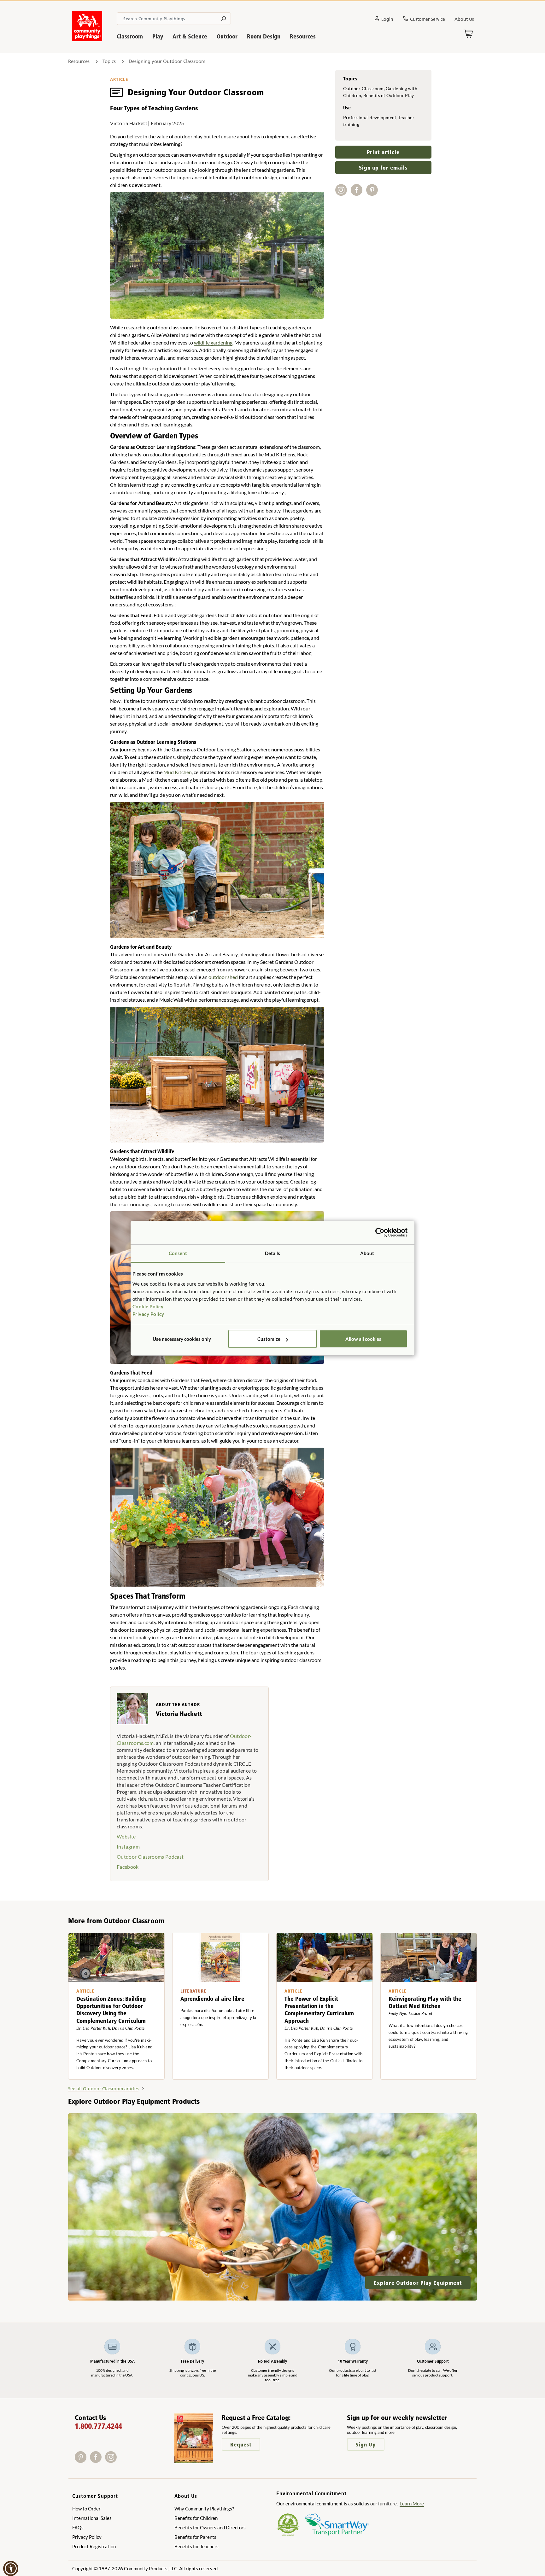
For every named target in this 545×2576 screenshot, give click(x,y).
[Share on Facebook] (358, 193)
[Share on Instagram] (343, 193)
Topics (109, 61)
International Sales (92, 2518)
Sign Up (366, 2444)
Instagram (128, 1847)
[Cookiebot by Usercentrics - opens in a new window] (380, 1232)
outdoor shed (223, 977)
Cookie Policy (148, 1306)
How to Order (86, 2509)
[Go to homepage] (87, 39)
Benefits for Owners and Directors (210, 2527)
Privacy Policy (148, 1314)
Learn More (412, 2504)
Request (241, 2444)
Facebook (128, 1867)
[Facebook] (97, 2461)
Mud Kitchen (178, 772)
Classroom (130, 36)
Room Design (264, 36)
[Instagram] (112, 2461)
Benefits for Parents (195, 2537)
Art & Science (190, 36)
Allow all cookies (363, 1339)
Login (387, 19)
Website (126, 1836)
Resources (303, 36)
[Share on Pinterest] (373, 193)
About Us (464, 19)
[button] (11, 2568)
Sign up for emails (383, 168)
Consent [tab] (178, 1253)
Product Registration (94, 2546)
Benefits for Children (196, 2518)
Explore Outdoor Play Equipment (418, 2283)
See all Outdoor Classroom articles (103, 2089)
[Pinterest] (82, 2461)
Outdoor (227, 36)
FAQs (78, 2527)
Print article (383, 152)
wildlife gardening (213, 342)
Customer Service (428, 19)
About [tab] (367, 1253)
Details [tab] (273, 1253)
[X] (120, 2461)
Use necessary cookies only (182, 1339)
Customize (269, 1339)
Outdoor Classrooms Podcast (150, 1857)
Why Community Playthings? (204, 2509)
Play (158, 36)
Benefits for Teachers (196, 2546)
